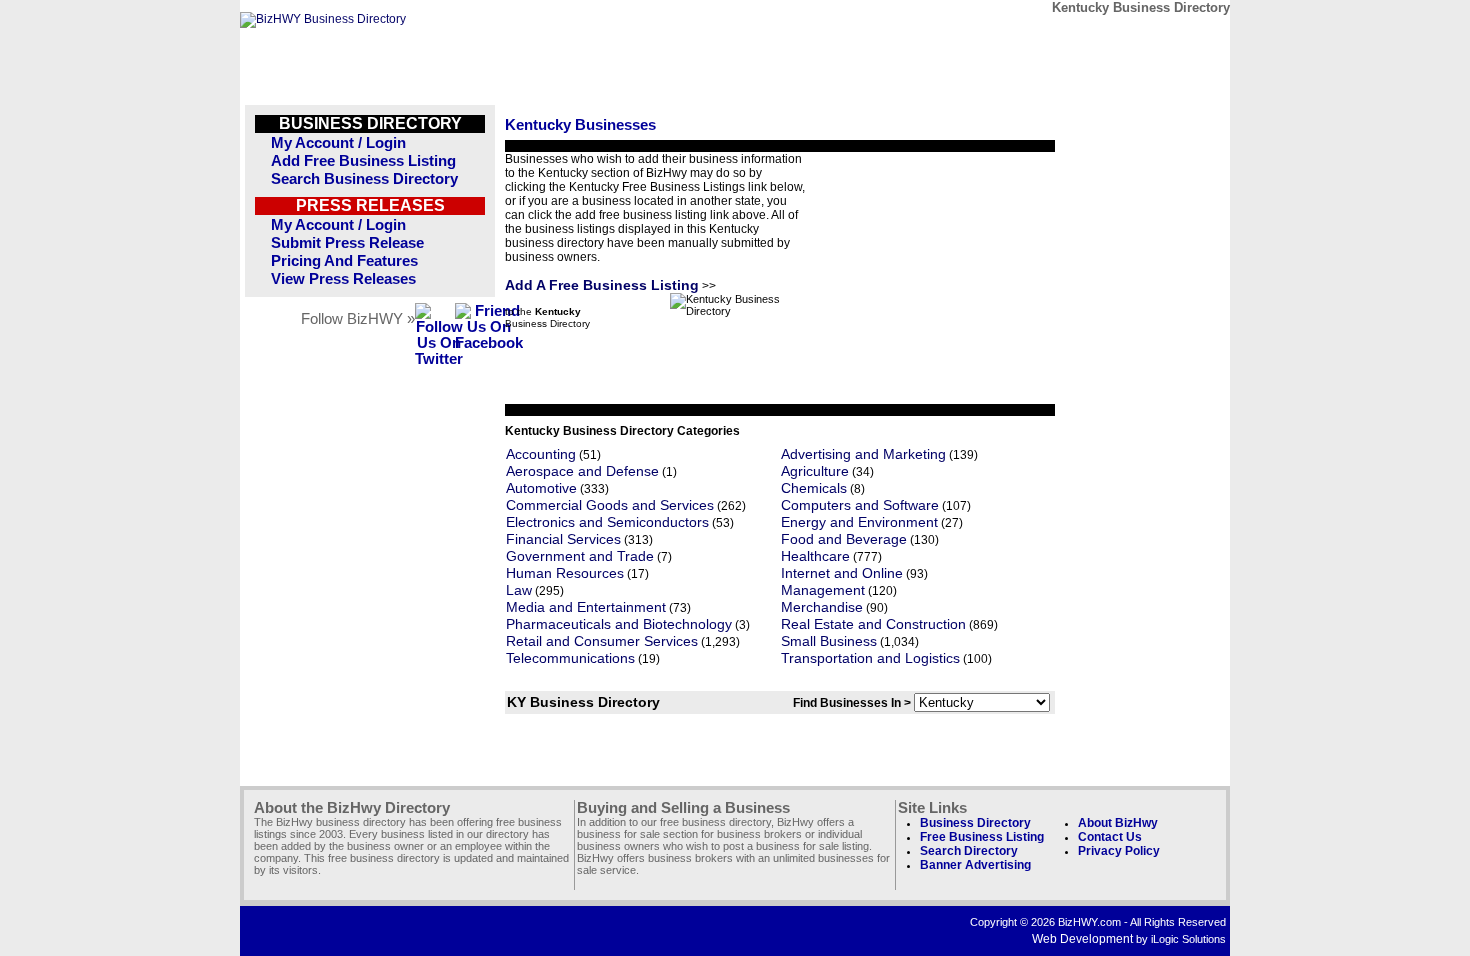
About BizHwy (1118, 823)
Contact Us (1110, 837)
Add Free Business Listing (363, 161)
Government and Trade (580, 556)
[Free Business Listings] (323, 19)
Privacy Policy (1119, 851)
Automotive (541, 488)
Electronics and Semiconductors (607, 522)
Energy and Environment (859, 522)
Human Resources (565, 573)
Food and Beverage (844, 539)
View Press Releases (343, 279)
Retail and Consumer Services (602, 641)
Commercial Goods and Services (610, 505)
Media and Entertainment (586, 607)
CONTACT (994, 37)
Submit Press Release (347, 243)
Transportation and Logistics (870, 658)
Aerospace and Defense (582, 471)
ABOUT (1086, 37)
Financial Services (563, 539)
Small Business (829, 641)
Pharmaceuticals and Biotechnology (619, 624)
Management (823, 590)
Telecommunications (570, 658)
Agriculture (815, 471)
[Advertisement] (930, 277)
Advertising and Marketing (863, 454)
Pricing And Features (344, 261)
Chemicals (814, 488)
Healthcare (815, 556)
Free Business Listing (982, 837)
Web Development (1082, 939)
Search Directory (969, 851)
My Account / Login (338, 143)
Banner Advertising (975, 865)
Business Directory (975, 823)
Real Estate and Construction (873, 624)
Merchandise (822, 607)
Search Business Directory (364, 179)
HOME (1178, 37)
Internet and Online (842, 573)
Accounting (541, 454)
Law (519, 590)
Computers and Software (860, 505)
